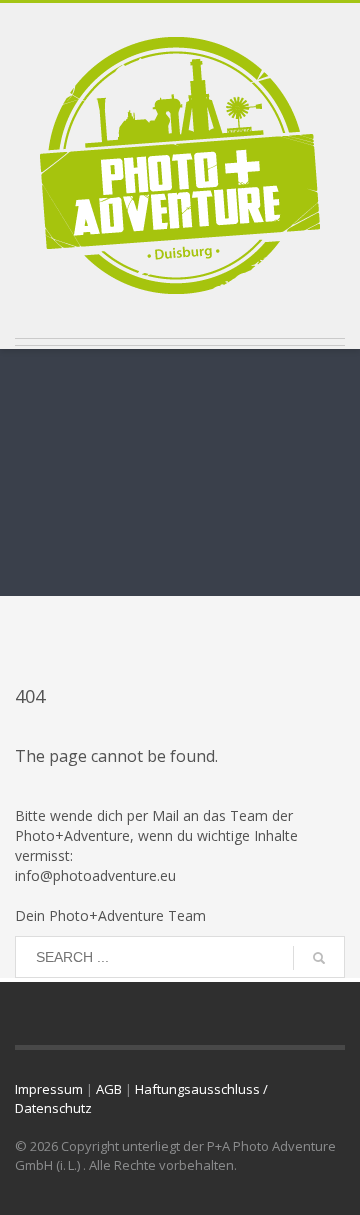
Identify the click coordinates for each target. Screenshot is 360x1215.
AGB (109, 1089)
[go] (319, 958)
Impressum (49, 1089)
